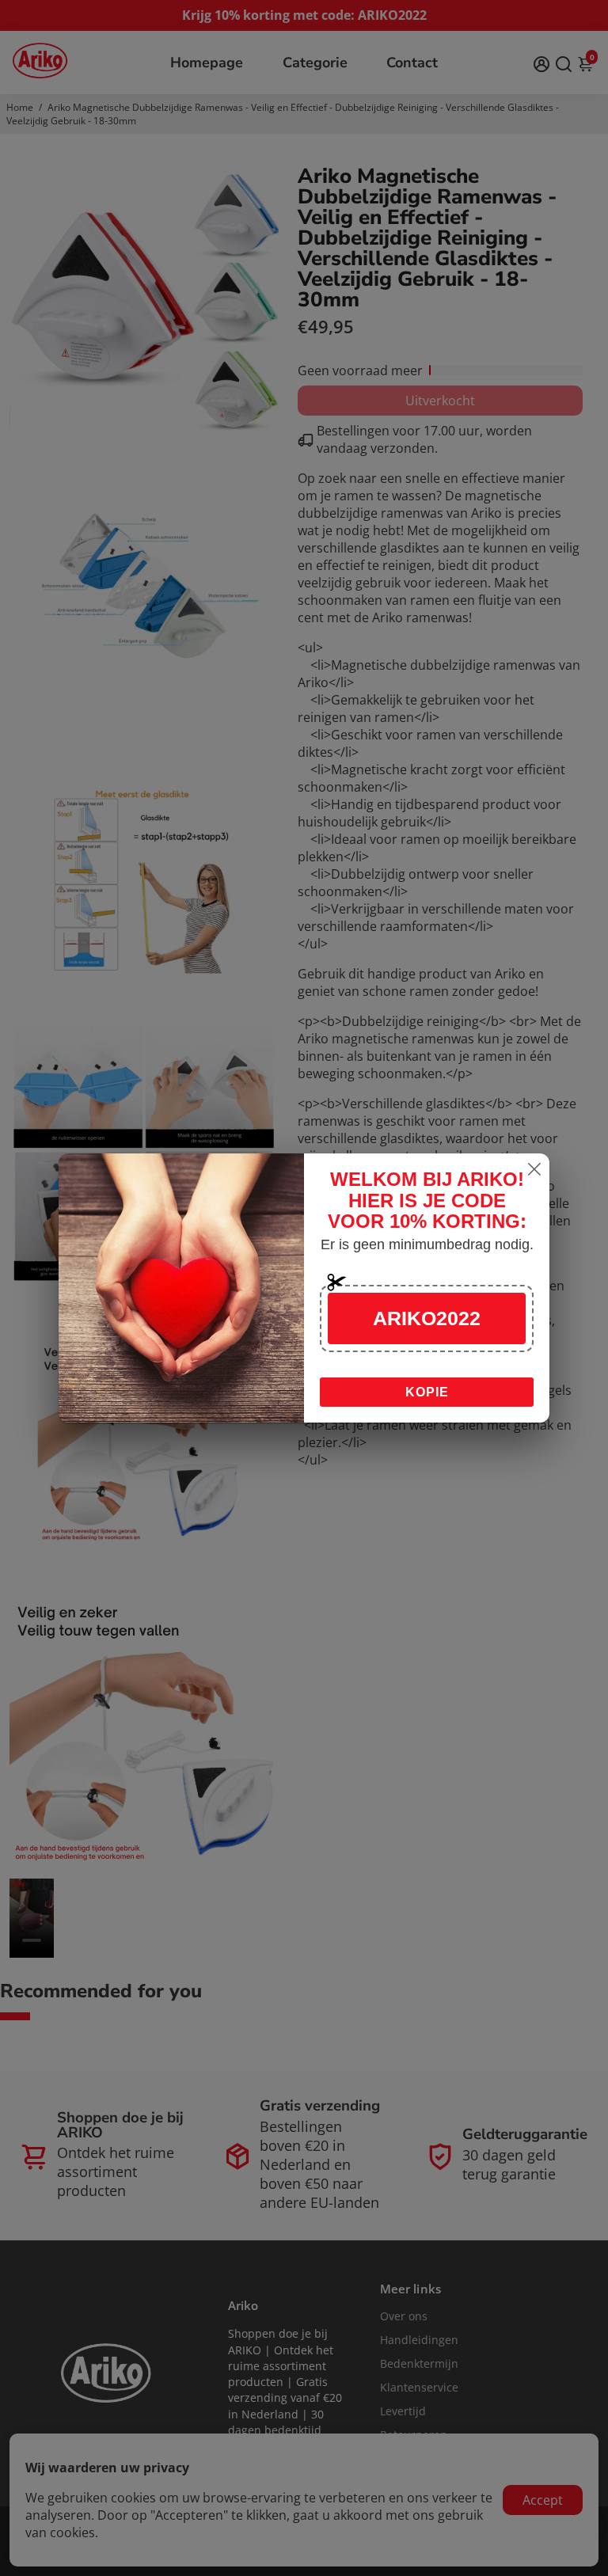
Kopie (427, 1392)
